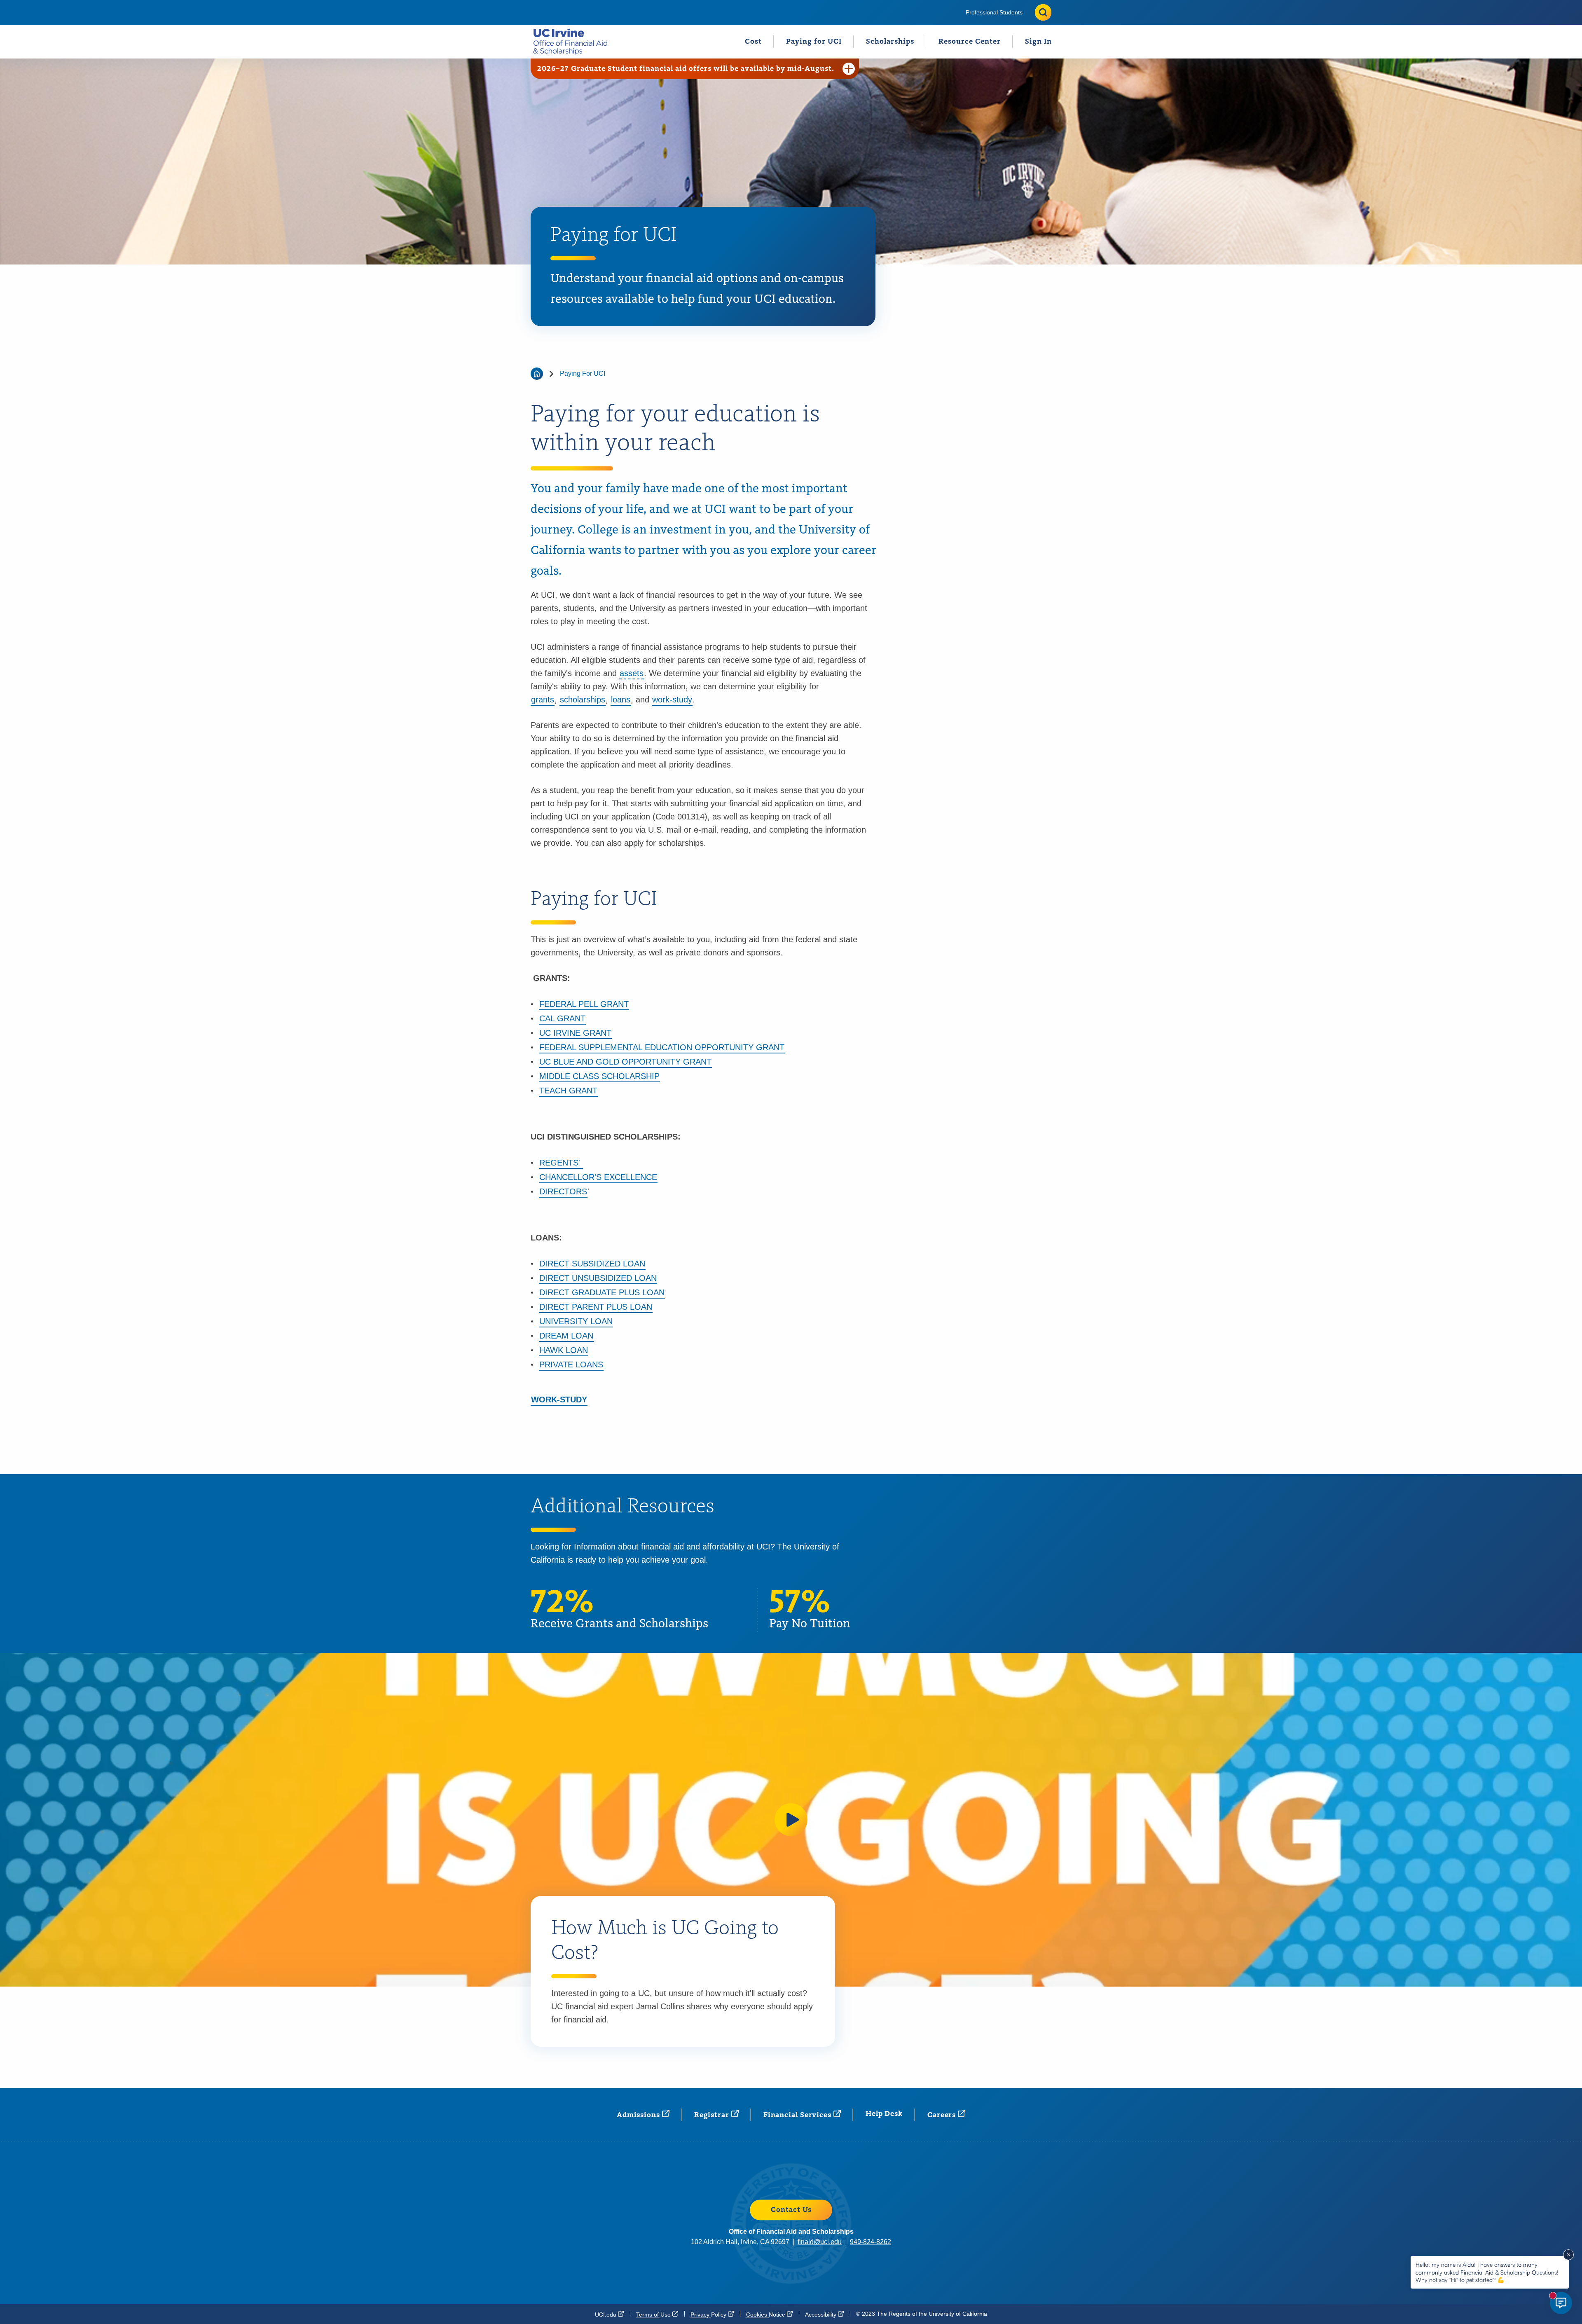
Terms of (654, 2314)
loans (621, 700)
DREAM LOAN (566, 1336)
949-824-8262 (871, 2242)
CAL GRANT (562, 1018)
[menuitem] (994, 12)
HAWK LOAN (564, 1350)
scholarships (583, 700)
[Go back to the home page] (537, 374)
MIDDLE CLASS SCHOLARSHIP (599, 1076)
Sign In (1038, 42)
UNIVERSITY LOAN (576, 1321)
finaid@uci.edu (820, 2242)
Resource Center (970, 42)
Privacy (709, 2314)
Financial (798, 2115)
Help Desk (884, 2114)
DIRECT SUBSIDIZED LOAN (592, 1264)
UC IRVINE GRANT (575, 1033)
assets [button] (632, 673)
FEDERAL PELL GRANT (584, 1004)
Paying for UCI (814, 42)
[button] (791, 1820)
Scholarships (890, 42)
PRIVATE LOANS (571, 1364)
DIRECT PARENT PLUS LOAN (596, 1307)
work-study (672, 700)
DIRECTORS (563, 1191)
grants (543, 700)
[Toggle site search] (1043, 12)
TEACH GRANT (568, 1091)
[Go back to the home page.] (574, 41)
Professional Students (994, 12)
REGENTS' (561, 1163)
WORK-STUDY (559, 1400)
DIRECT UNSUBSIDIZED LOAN (598, 1278)
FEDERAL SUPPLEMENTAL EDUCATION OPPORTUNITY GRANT (662, 1047)
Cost (753, 42)
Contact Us (791, 2210)
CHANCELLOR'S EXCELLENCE (598, 1177)
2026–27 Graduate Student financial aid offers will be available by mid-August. (686, 69)
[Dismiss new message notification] (1568, 2255)
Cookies (766, 2314)
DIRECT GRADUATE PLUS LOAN (602, 1292)
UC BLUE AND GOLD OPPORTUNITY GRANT (625, 1062)
